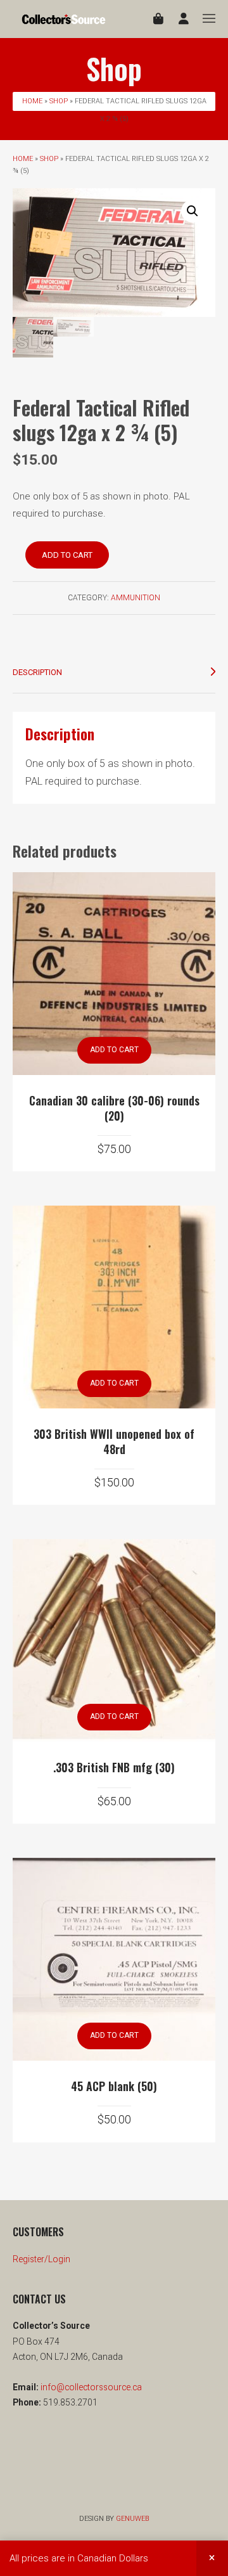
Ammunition (136, 598)
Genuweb (132, 2519)
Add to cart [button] (114, 1050)
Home (32, 101)
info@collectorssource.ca (90, 2387)
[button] (193, 211)
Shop (59, 101)
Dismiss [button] (212, 2558)
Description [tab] (37, 672)
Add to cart (67, 555)
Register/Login (41, 2259)
